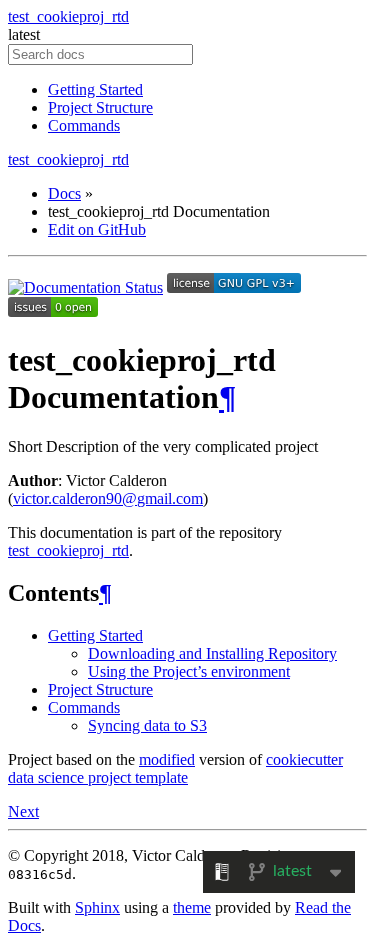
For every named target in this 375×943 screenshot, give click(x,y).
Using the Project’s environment (189, 671)
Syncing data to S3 (147, 725)
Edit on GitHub (97, 229)
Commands (84, 125)
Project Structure (100, 107)
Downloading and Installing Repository (212, 653)
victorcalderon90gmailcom (108, 498)
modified (167, 759)
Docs (64, 193)
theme (192, 907)
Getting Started (95, 89)
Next (23, 811)
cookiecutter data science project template (175, 768)
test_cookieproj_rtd (68, 16)
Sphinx (97, 907)
